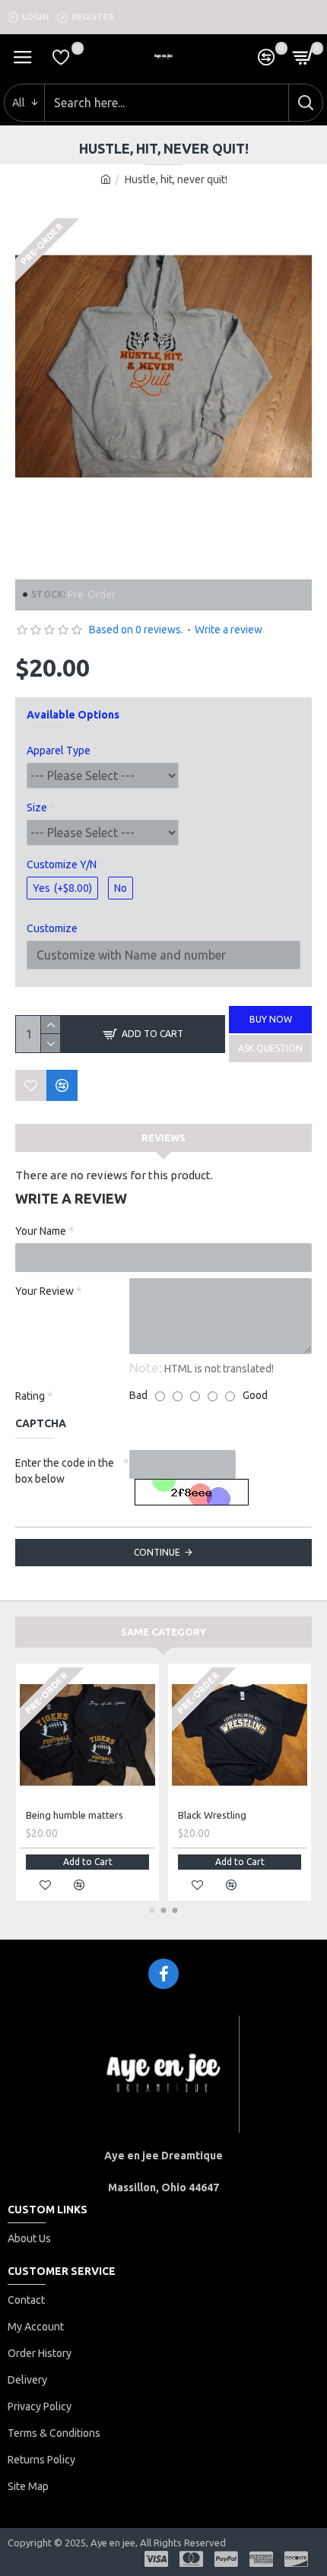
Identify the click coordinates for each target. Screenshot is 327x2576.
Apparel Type (59, 750)
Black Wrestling (212, 1815)
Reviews (163, 1137)
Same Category (163, 1632)
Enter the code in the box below (65, 1471)
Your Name (41, 1231)
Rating (30, 1396)
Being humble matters (75, 1815)
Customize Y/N (62, 864)
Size (37, 807)
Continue (157, 1552)
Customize (52, 928)
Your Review (44, 1291)
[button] (152, 1910)
